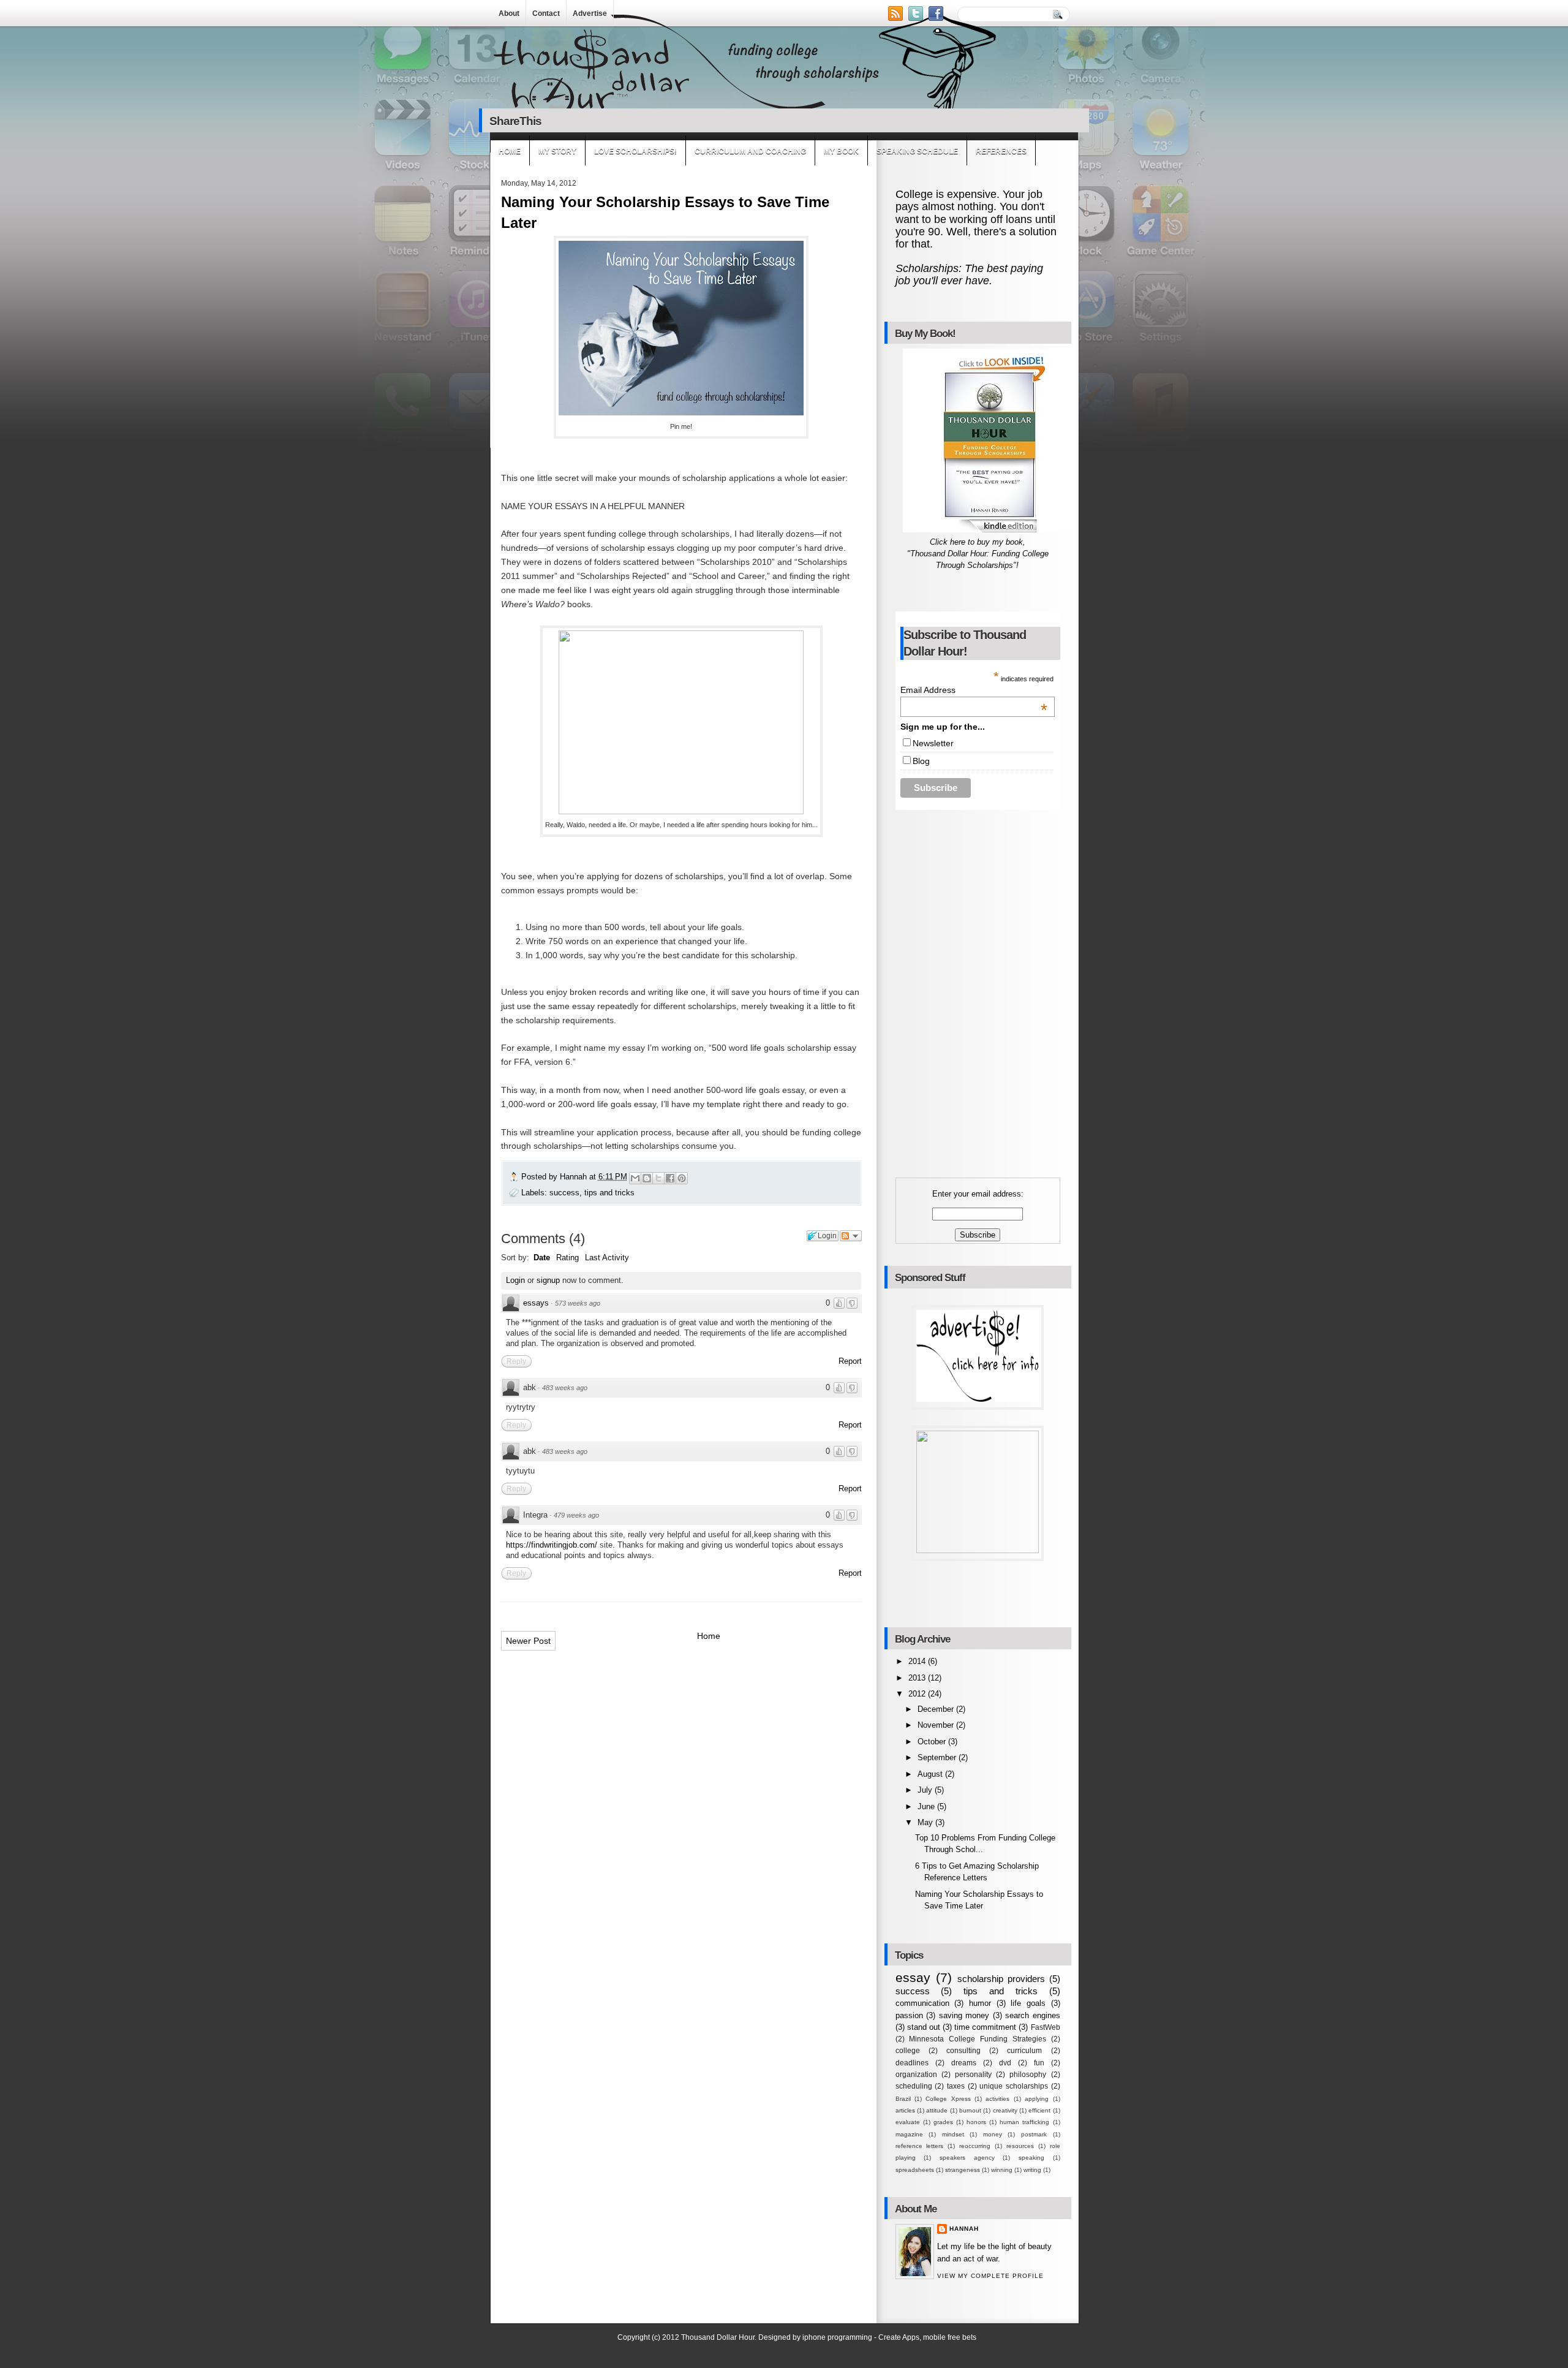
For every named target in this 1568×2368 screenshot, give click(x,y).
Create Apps (899, 2337)
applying (1037, 2099)
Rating (567, 1258)
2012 (918, 1694)
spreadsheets (915, 2170)
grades (943, 2122)
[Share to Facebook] (670, 1178)
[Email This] (635, 1178)
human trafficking (1024, 2122)
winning (1002, 2170)
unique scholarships (1014, 2086)
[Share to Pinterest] (682, 1178)
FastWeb (1046, 2027)
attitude (937, 2110)
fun (1039, 2063)
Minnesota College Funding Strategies (977, 2039)
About (509, 13)
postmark (1034, 2134)
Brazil (903, 2099)
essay (913, 1977)
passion (909, 2015)
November (937, 1725)
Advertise (590, 13)
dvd (1005, 2063)
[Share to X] (658, 1178)
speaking (1031, 2158)
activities (997, 2099)
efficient (1039, 2110)
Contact (546, 13)
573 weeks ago (578, 1303)
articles (905, 2110)
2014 (918, 1661)
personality (973, 2075)
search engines (1033, 2015)
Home (510, 151)
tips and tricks (609, 1193)
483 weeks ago (565, 1388)
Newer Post (528, 1641)
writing (1032, 2170)
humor (980, 2003)
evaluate (908, 2122)
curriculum (1024, 2051)
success (564, 1193)
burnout (970, 2110)
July (926, 1790)
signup (548, 1280)
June (927, 1806)
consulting (963, 2051)
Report (850, 1361)
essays (536, 1303)
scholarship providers (1001, 1979)
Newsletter (933, 743)
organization (916, 2075)
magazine (909, 2134)
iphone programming (837, 2337)
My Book (841, 151)
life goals (1028, 2003)
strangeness (963, 2170)
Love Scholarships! (635, 151)
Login (515, 1280)
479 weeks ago (576, 1515)
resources (1020, 2146)
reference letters (920, 2146)
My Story (557, 151)
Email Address (974, 690)
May (926, 1822)
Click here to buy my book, (978, 542)
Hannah (575, 1177)
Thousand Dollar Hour (718, 2337)
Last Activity (607, 1258)
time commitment (985, 2027)
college (908, 2051)
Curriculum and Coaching (750, 151)
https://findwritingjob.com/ (552, 1545)
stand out (924, 2027)
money (993, 2134)
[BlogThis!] (647, 1178)
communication (922, 2003)
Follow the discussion (851, 1236)
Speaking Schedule (917, 151)
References (1001, 151)
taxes (956, 2086)
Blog (921, 761)
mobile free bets (950, 2337)
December (937, 1709)
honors (976, 2122)
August (931, 1774)
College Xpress (948, 2099)
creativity (1005, 2110)
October (933, 1742)
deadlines (912, 2063)
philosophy (1028, 2075)
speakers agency (967, 2158)
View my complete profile (990, 2276)
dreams (964, 2063)
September (938, 1757)
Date (542, 1258)
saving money (964, 2015)
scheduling (914, 2086)
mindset (953, 2134)
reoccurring (975, 2146)
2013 (918, 1678)
